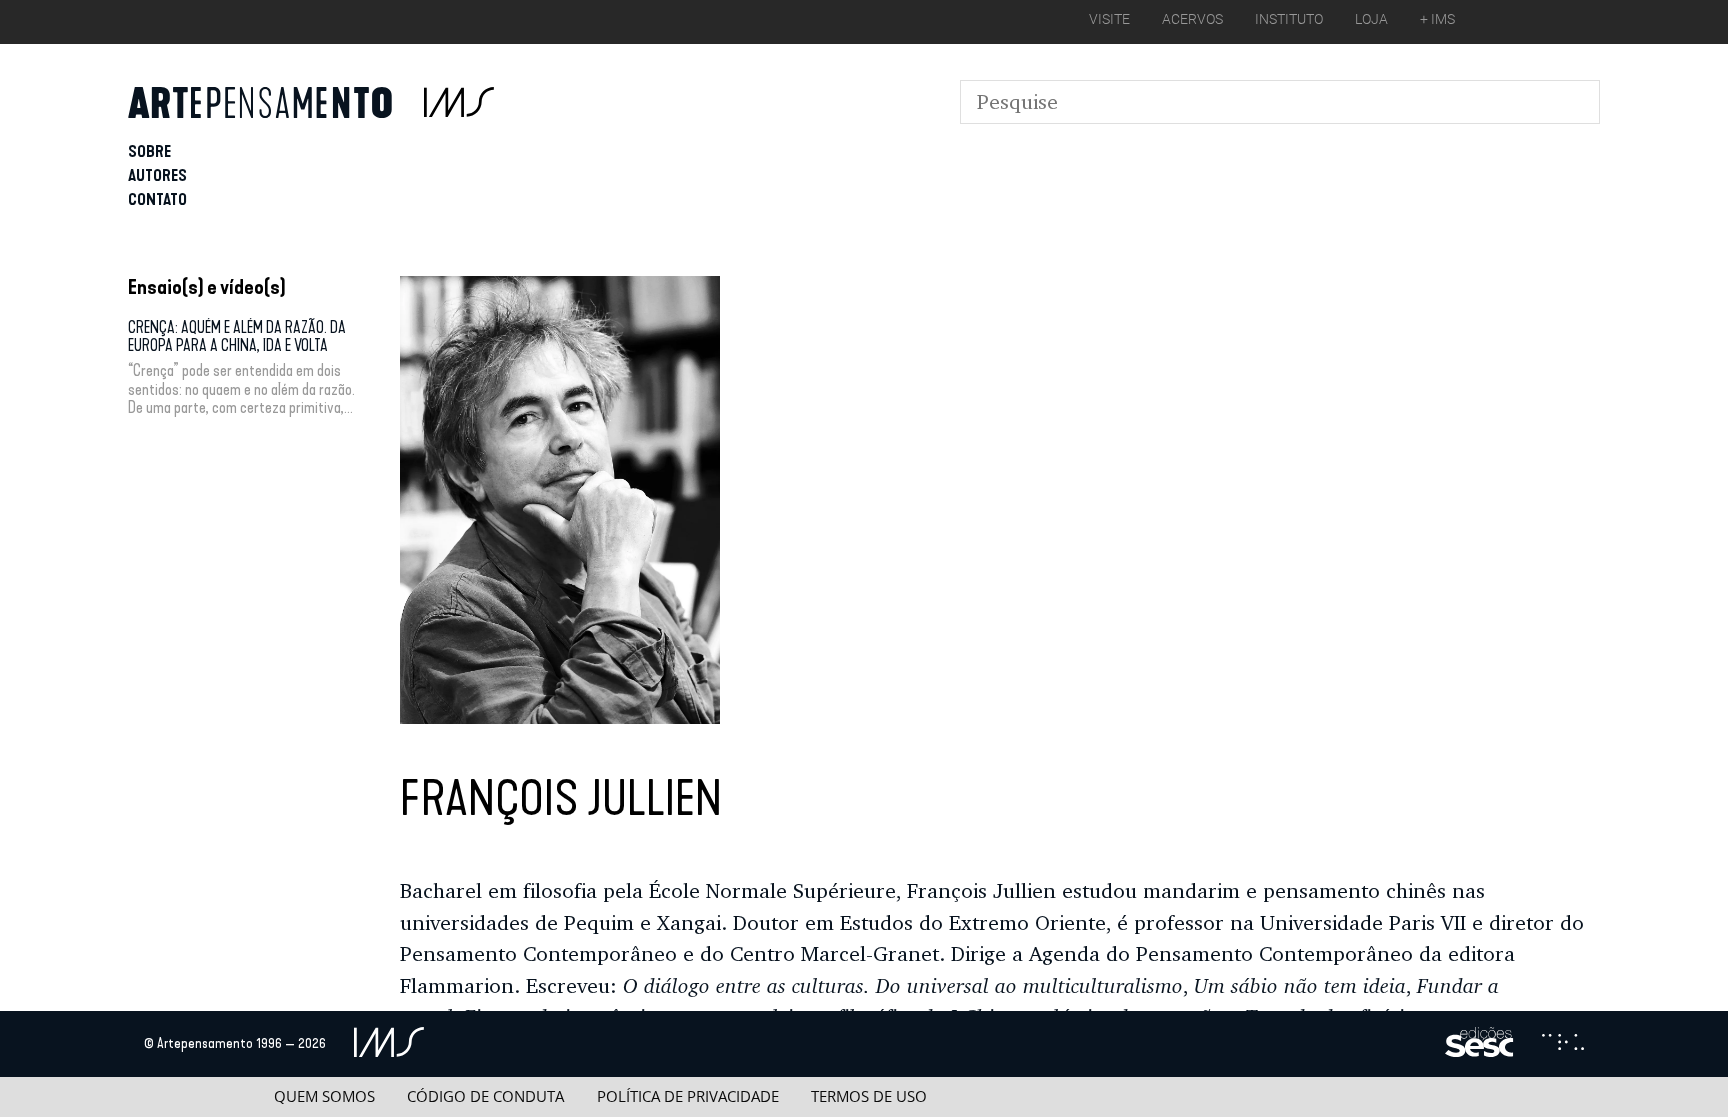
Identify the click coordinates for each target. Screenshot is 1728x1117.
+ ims (1437, 19)
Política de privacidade (688, 1096)
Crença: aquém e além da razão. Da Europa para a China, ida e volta (237, 336)
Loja (1371, 19)
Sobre (149, 151)
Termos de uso (869, 1096)
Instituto (1289, 19)
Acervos (1192, 19)
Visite (1109, 19)
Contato (157, 199)
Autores (157, 175)
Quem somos (324, 1096)
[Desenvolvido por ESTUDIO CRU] (1563, 1044)
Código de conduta (485, 1096)
